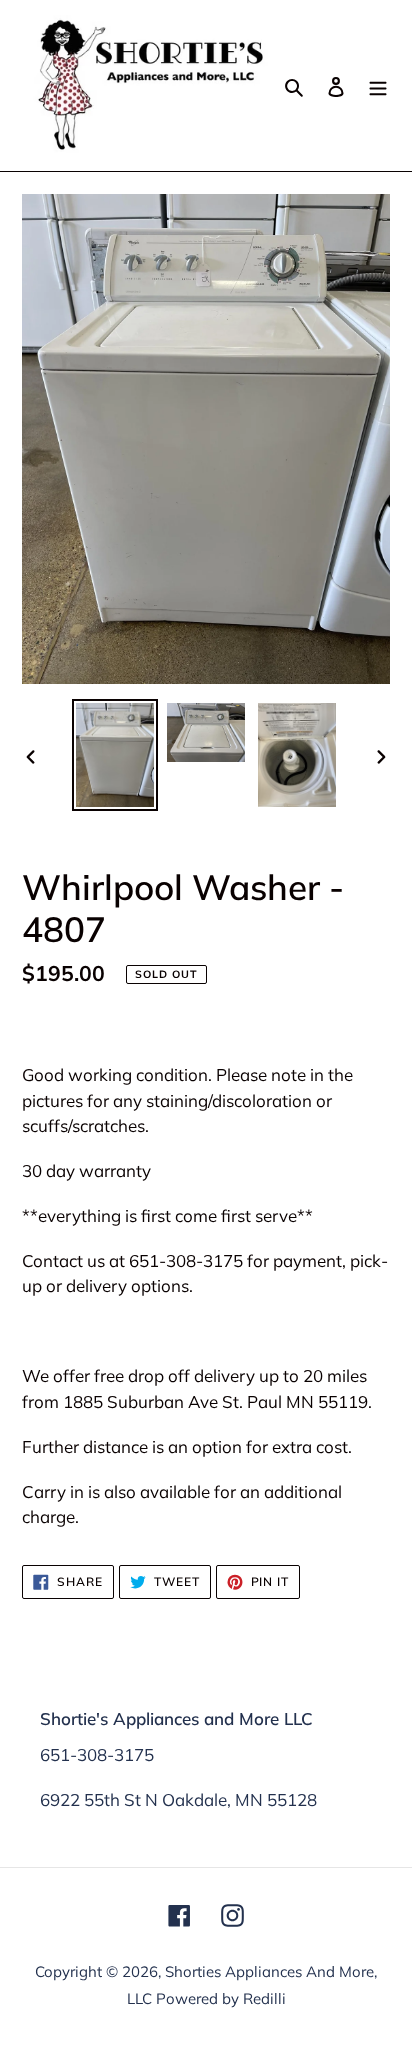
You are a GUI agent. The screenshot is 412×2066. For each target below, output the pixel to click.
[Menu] (378, 85)
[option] (115, 755)
